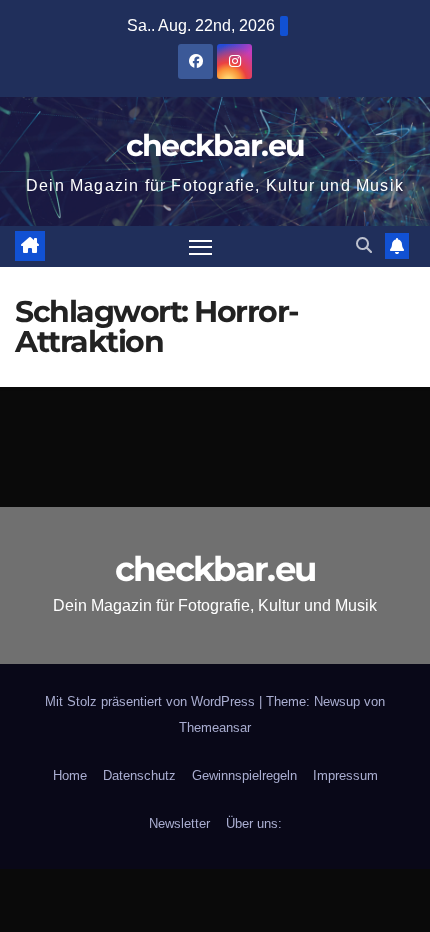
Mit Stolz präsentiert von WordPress (152, 701)
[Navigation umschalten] (201, 247)
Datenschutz (139, 775)
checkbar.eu (215, 145)
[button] (364, 245)
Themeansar (215, 727)
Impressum (345, 775)
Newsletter (179, 823)
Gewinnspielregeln (244, 775)
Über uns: (254, 823)
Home (70, 775)
